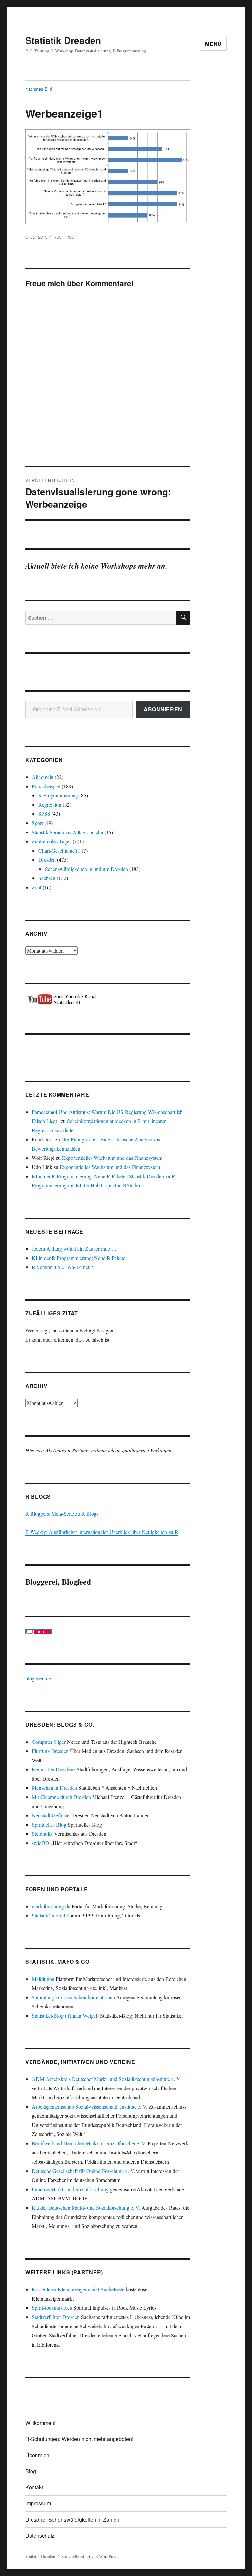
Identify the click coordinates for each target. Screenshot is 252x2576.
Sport (37, 823)
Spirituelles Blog (49, 1824)
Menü (213, 44)
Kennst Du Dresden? (54, 1769)
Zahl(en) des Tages (52, 841)
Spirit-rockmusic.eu (52, 2308)
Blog (31, 2471)
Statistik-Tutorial (48, 1915)
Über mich (37, 2455)
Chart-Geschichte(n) (59, 850)
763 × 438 (64, 237)
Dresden (47, 860)
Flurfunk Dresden (50, 1751)
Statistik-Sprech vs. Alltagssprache (67, 832)
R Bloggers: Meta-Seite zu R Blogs (62, 1514)
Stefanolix (42, 1834)
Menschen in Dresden (54, 1788)
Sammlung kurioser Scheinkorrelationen (73, 1997)
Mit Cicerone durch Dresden (61, 1797)
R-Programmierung (58, 795)
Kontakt (34, 2487)
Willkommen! (40, 2423)
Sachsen (47, 878)
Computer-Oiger (49, 1742)
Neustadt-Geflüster (51, 1815)
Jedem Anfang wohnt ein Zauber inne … (74, 1249)
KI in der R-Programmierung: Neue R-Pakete (79, 1258)
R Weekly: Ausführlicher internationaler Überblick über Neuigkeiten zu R (102, 1532)
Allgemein (43, 777)
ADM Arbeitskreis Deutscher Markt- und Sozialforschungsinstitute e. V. (106, 2079)
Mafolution (43, 1979)
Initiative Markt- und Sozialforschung (70, 2189)
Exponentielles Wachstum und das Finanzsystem (112, 1158)
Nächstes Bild (39, 89)
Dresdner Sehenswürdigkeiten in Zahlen (72, 2519)
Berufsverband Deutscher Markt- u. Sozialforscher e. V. (89, 2143)
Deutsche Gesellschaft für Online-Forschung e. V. (83, 2171)
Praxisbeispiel (46, 786)
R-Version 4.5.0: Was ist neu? (62, 1267)
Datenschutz (40, 2535)
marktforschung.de (51, 1906)
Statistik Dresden (63, 40)
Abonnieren (163, 709)
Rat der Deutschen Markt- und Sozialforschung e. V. (86, 2208)
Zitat (37, 887)
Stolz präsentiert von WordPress (89, 2556)
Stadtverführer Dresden (56, 2317)
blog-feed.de (38, 1678)
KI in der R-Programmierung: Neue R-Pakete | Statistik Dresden (98, 1176)
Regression (50, 804)
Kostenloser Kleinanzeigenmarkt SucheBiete (78, 2289)
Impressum (38, 2503)
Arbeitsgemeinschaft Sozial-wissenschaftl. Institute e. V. (90, 2106)
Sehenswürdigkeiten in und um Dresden (86, 869)
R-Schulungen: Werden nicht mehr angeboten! (79, 2439)
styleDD (41, 1843)
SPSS (44, 814)
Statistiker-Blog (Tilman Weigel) (65, 2015)
